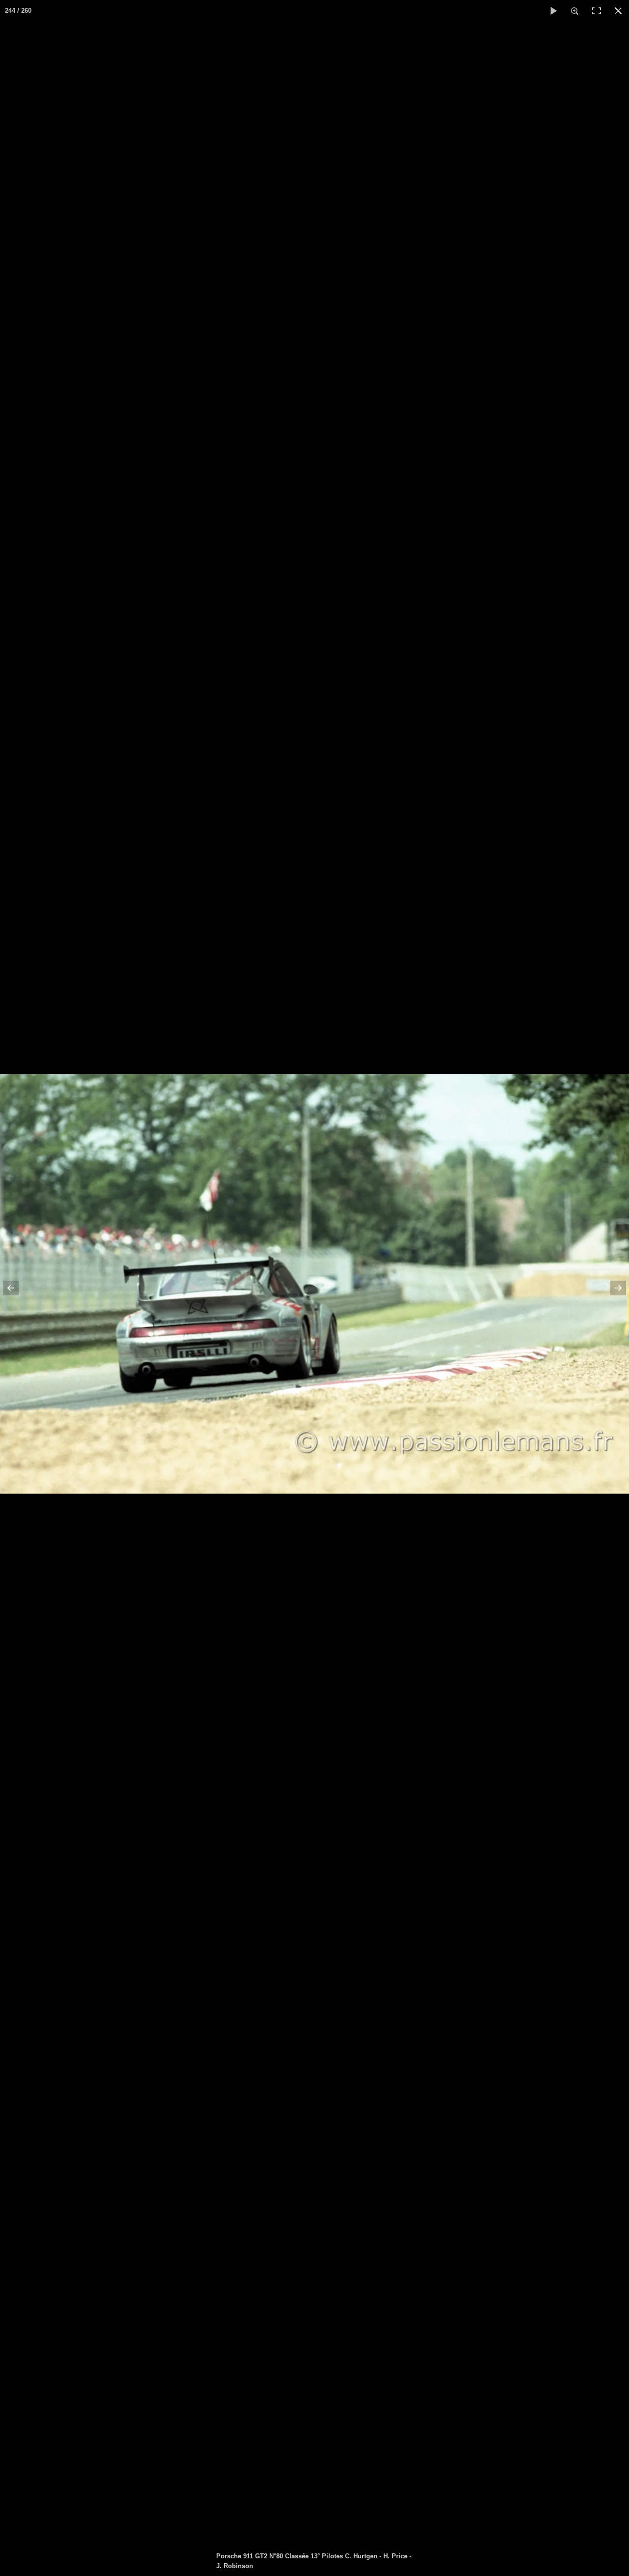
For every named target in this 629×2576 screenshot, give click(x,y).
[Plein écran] (597, 11)
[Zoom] (575, 11)
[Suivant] (612, 1288)
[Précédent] (17, 1288)
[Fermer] (618, 11)
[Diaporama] (553, 11)
